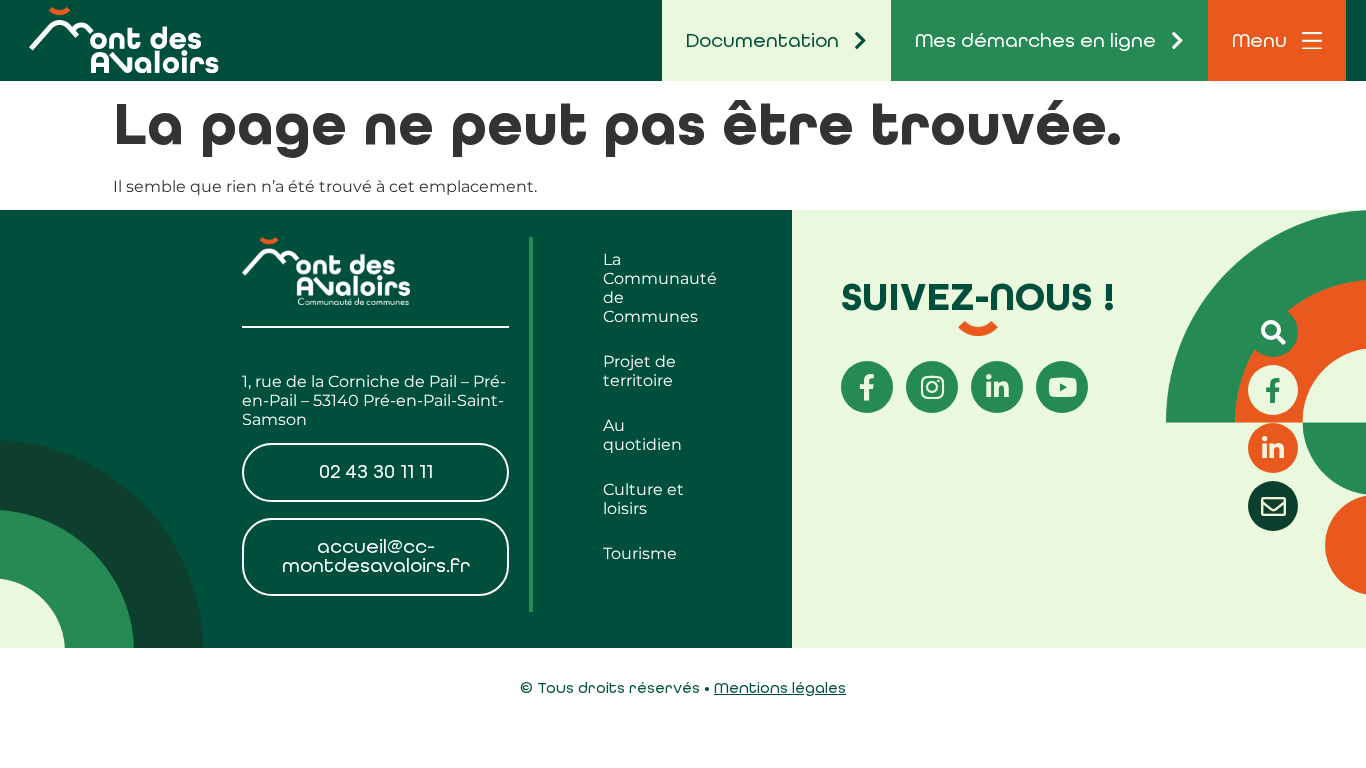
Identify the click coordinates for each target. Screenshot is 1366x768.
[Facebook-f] (867, 387)
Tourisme (640, 553)
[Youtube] (1062, 387)
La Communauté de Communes (660, 288)
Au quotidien (642, 435)
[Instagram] (932, 387)
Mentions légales (780, 687)
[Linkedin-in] (997, 387)
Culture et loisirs (643, 499)
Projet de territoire (639, 371)
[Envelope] (1273, 506)
